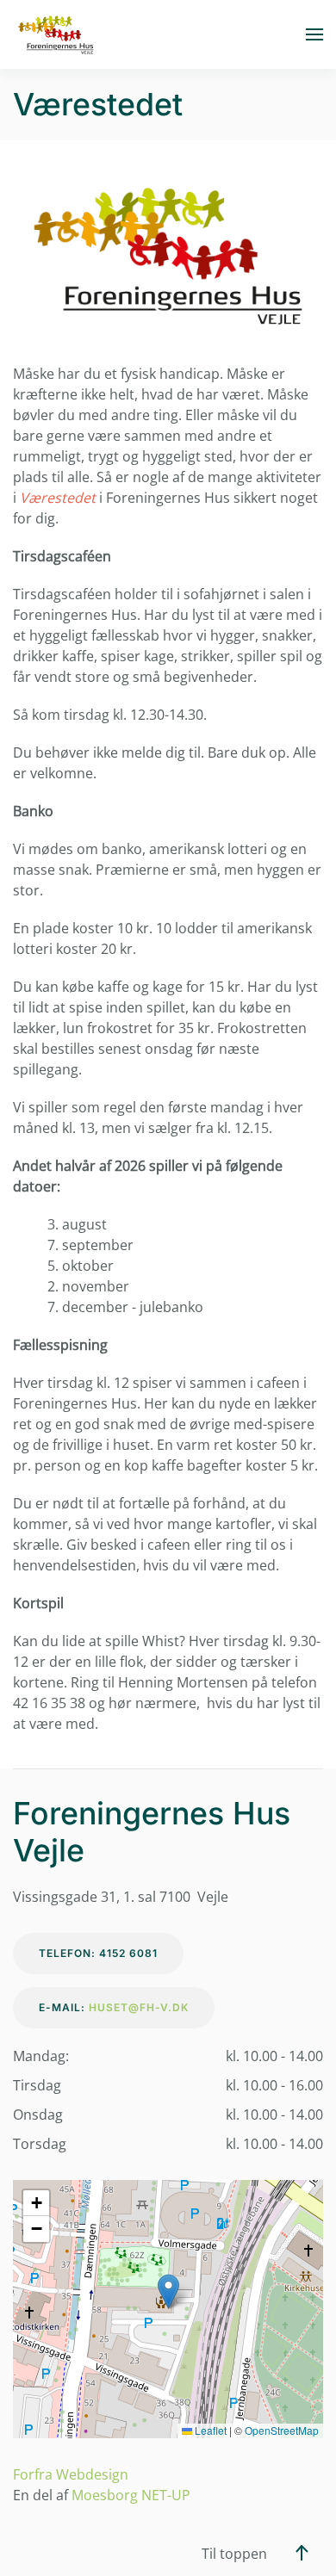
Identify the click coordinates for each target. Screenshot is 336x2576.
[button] (314, 34)
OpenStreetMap (282, 2430)
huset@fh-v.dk (139, 2007)
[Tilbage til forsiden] (56, 34)
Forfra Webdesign (71, 2474)
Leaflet (209, 2430)
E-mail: (114, 2007)
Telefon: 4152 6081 (98, 1953)
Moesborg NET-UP (131, 2495)
